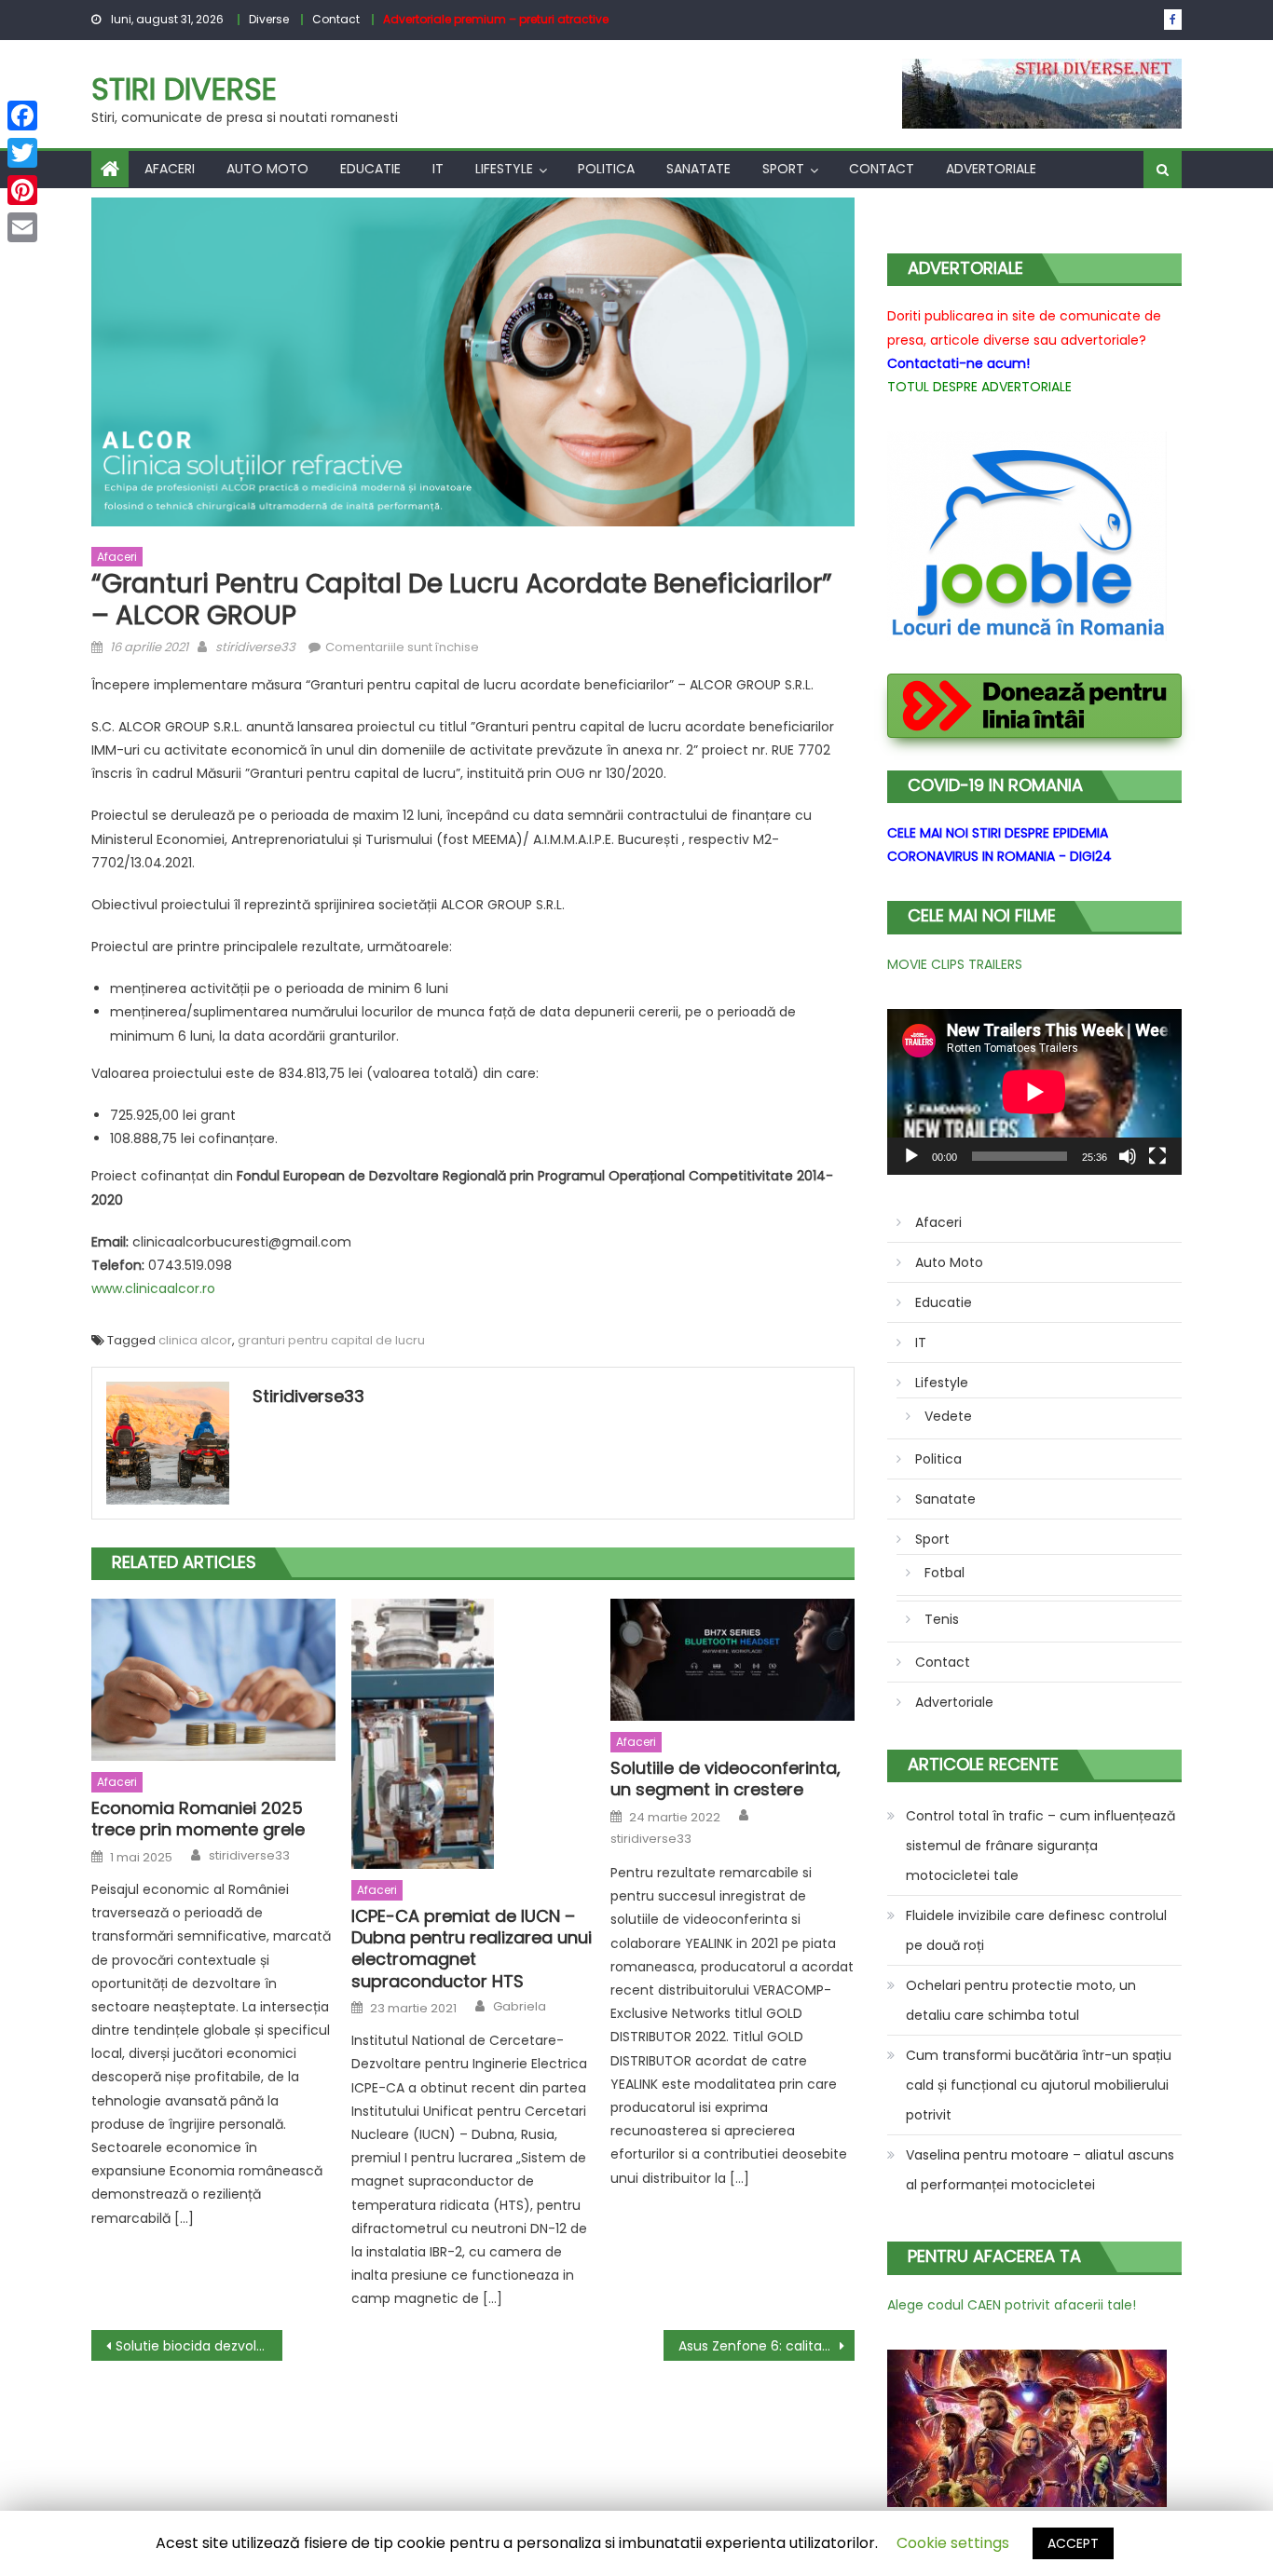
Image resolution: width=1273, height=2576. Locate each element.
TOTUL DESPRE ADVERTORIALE (979, 387)
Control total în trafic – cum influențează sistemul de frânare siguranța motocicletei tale (1040, 1846)
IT (438, 169)
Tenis (942, 1619)
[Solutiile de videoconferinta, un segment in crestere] (732, 1660)
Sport (783, 169)
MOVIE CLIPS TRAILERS (955, 964)
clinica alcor (195, 1340)
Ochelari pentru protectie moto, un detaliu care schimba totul (1021, 2000)
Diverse (269, 19)
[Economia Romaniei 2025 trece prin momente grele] (213, 1680)
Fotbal (944, 1573)
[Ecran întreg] (1157, 1156)
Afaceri (170, 169)
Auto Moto (267, 169)
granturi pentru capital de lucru (331, 1340)
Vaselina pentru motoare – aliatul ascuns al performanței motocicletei (1040, 2170)
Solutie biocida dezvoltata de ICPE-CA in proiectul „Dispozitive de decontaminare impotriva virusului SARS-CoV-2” (199, 2346)
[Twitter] (22, 153)
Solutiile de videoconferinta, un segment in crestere (725, 1779)
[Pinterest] (22, 190)
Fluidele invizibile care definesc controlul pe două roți (1036, 1930)
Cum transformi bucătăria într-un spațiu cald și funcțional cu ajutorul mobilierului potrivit (1039, 2085)
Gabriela (520, 2007)
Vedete (948, 1416)
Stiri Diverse (184, 89)
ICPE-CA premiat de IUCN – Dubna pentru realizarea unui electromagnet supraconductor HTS (472, 1949)
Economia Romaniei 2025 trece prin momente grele (198, 1819)
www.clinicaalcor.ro (153, 1288)
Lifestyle (504, 169)
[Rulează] (911, 1156)
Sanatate (698, 169)
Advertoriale (991, 169)
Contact (336, 19)
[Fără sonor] (1128, 1156)
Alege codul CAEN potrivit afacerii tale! (1012, 2305)
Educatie (370, 169)
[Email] (22, 227)
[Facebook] (22, 116)
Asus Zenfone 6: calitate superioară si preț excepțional (767, 2346)
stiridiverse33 (255, 647)
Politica (606, 169)
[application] (1034, 1092)
